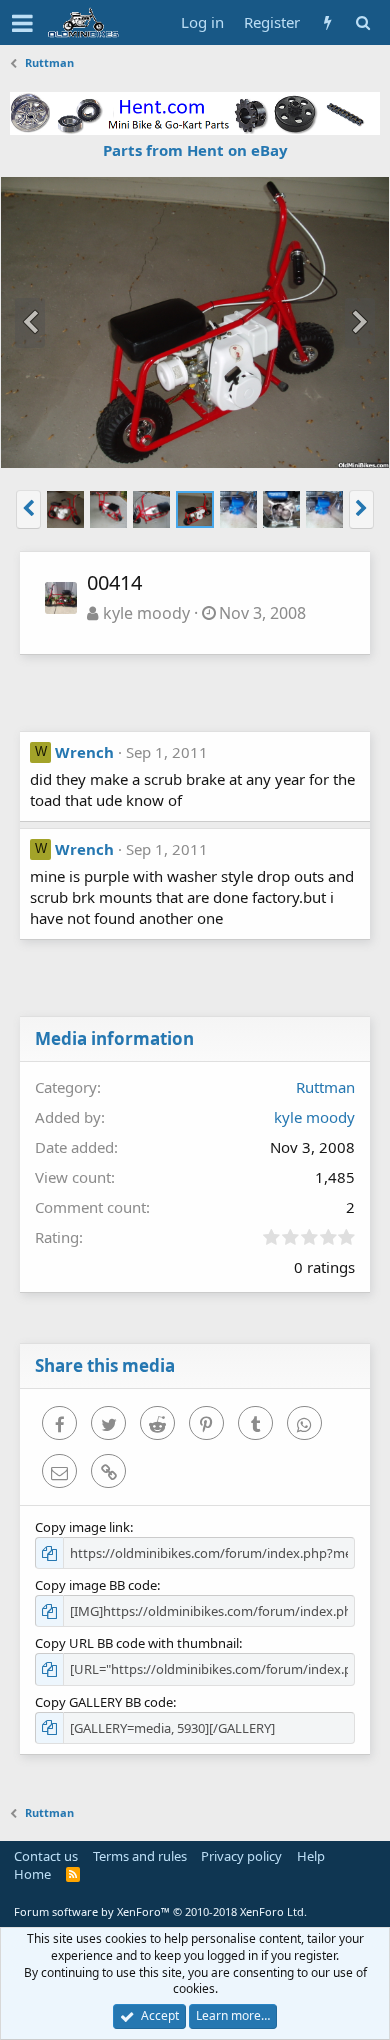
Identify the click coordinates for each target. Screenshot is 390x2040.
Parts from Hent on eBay (195, 150)
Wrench (84, 752)
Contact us (46, 1856)
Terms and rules (140, 1856)
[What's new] (327, 22)
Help (311, 1856)
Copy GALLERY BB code (104, 1702)
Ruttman (325, 1087)
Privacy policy (241, 1856)
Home (32, 1874)
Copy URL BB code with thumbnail (137, 1643)
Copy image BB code (96, 1585)
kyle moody (146, 613)
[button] (22, 23)
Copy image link (82, 1527)
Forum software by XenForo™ (160, 1911)
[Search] (362, 22)
